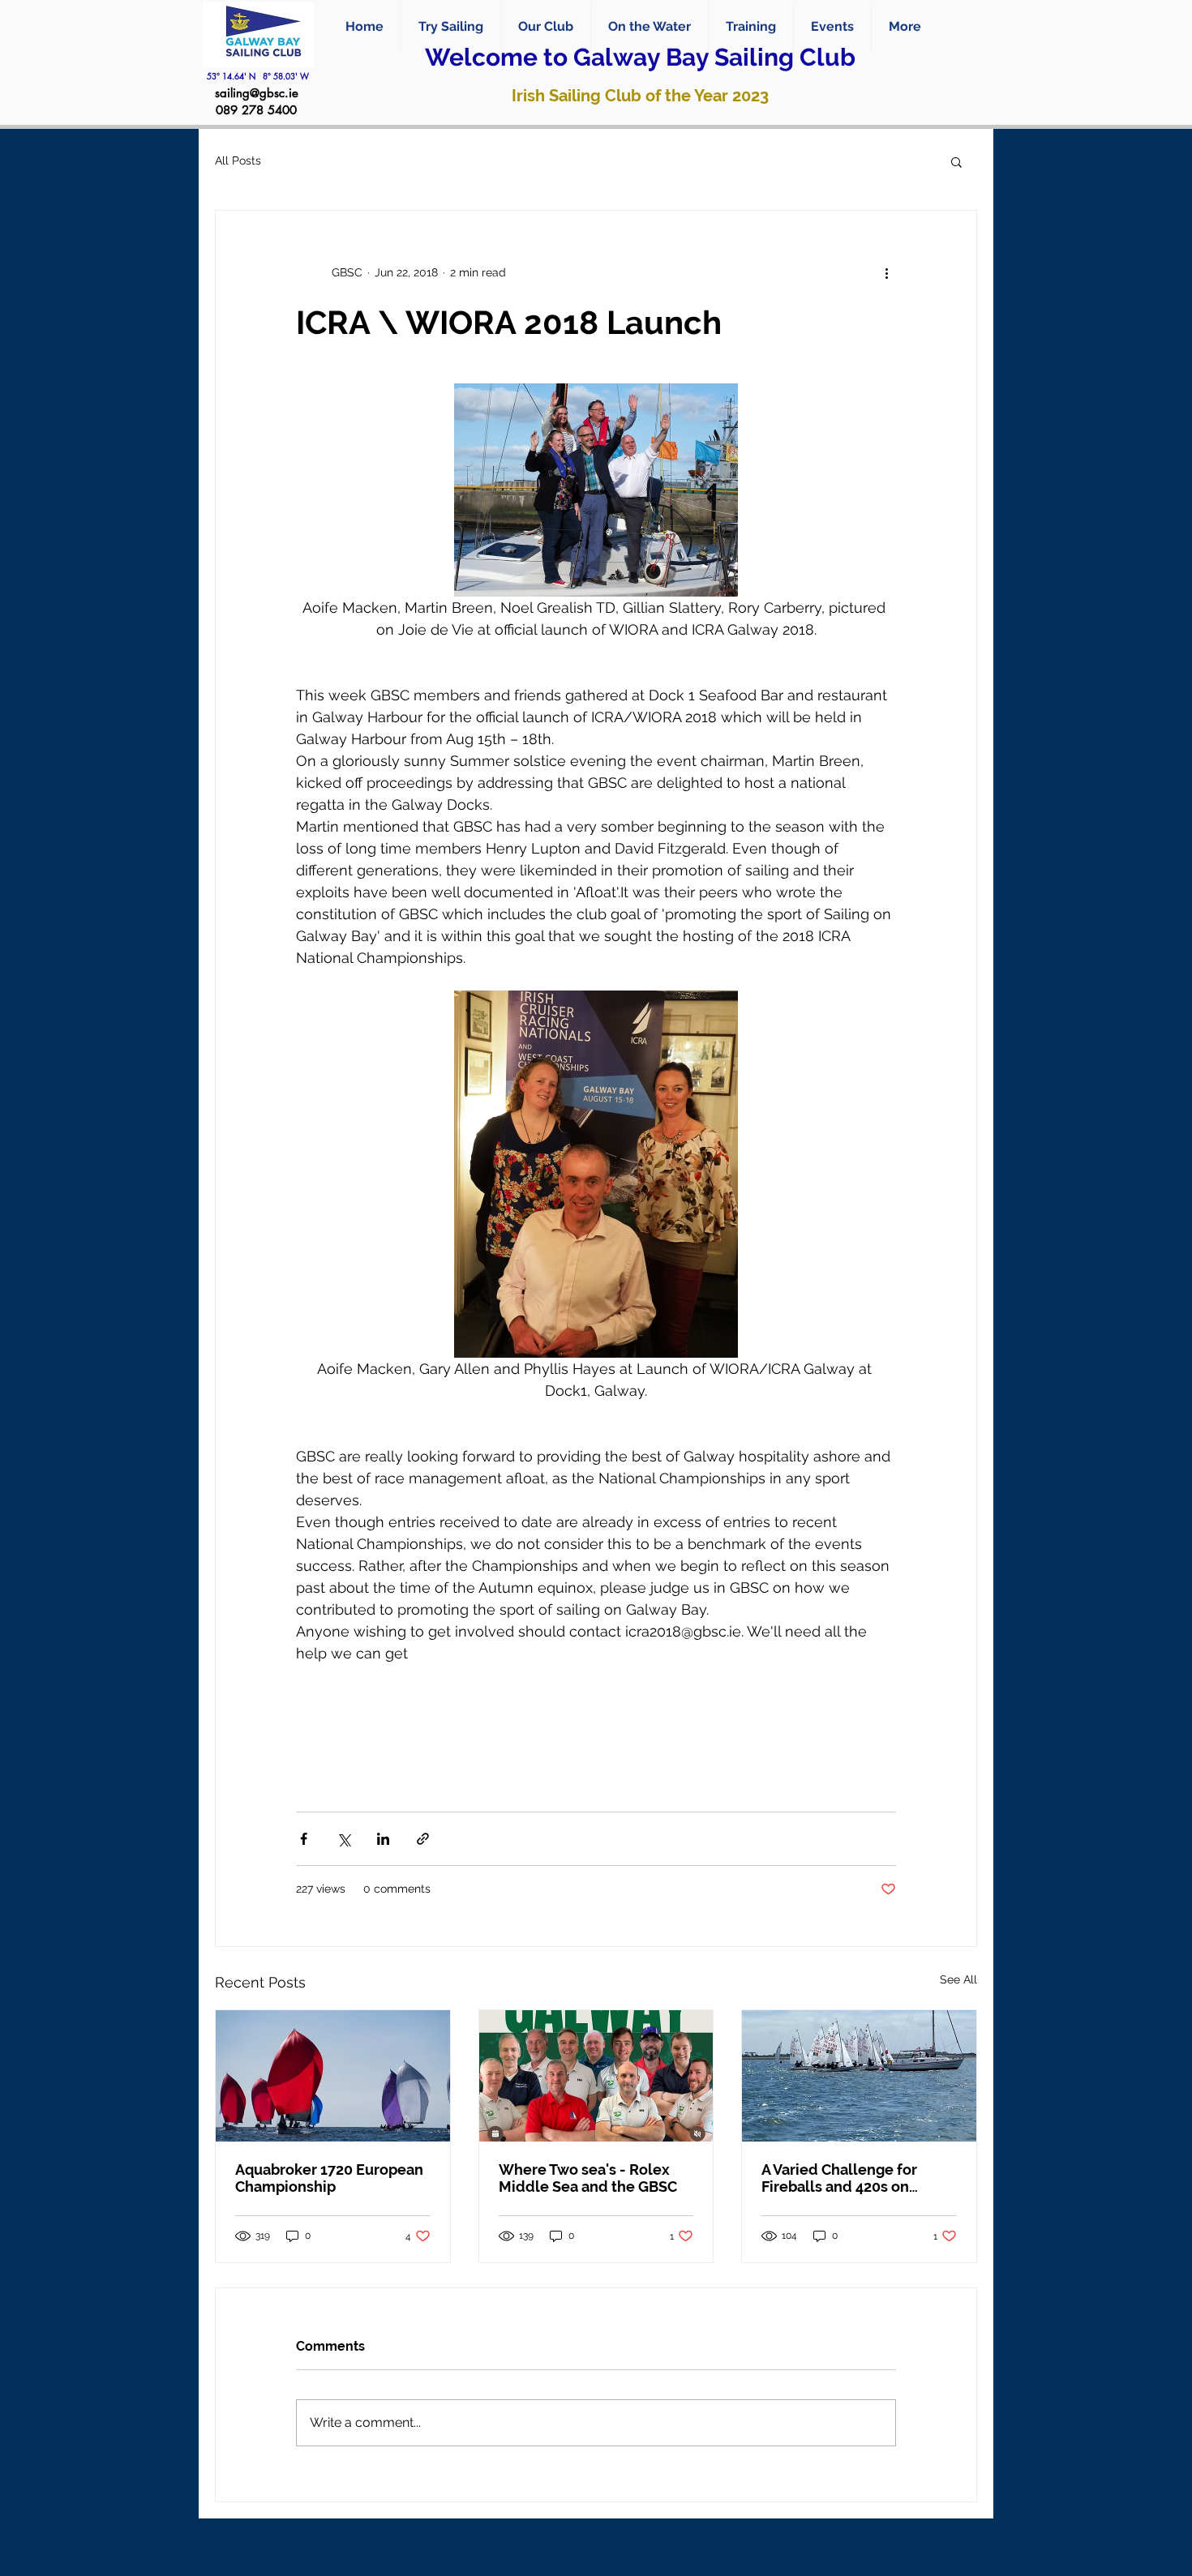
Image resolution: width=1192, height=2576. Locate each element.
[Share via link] (423, 1839)
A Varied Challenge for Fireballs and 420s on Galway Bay (839, 2178)
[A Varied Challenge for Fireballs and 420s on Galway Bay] (859, 2076)
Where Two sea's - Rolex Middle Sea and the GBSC (588, 2178)
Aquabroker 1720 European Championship (329, 2178)
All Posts (238, 160)
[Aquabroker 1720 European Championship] (333, 2076)
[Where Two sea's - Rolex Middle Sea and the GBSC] (596, 2076)
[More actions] (886, 272)
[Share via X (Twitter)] (343, 1839)
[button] (650, 27)
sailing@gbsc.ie (257, 93)
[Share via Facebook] (304, 1839)
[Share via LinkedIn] (383, 1839)
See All (958, 1979)
